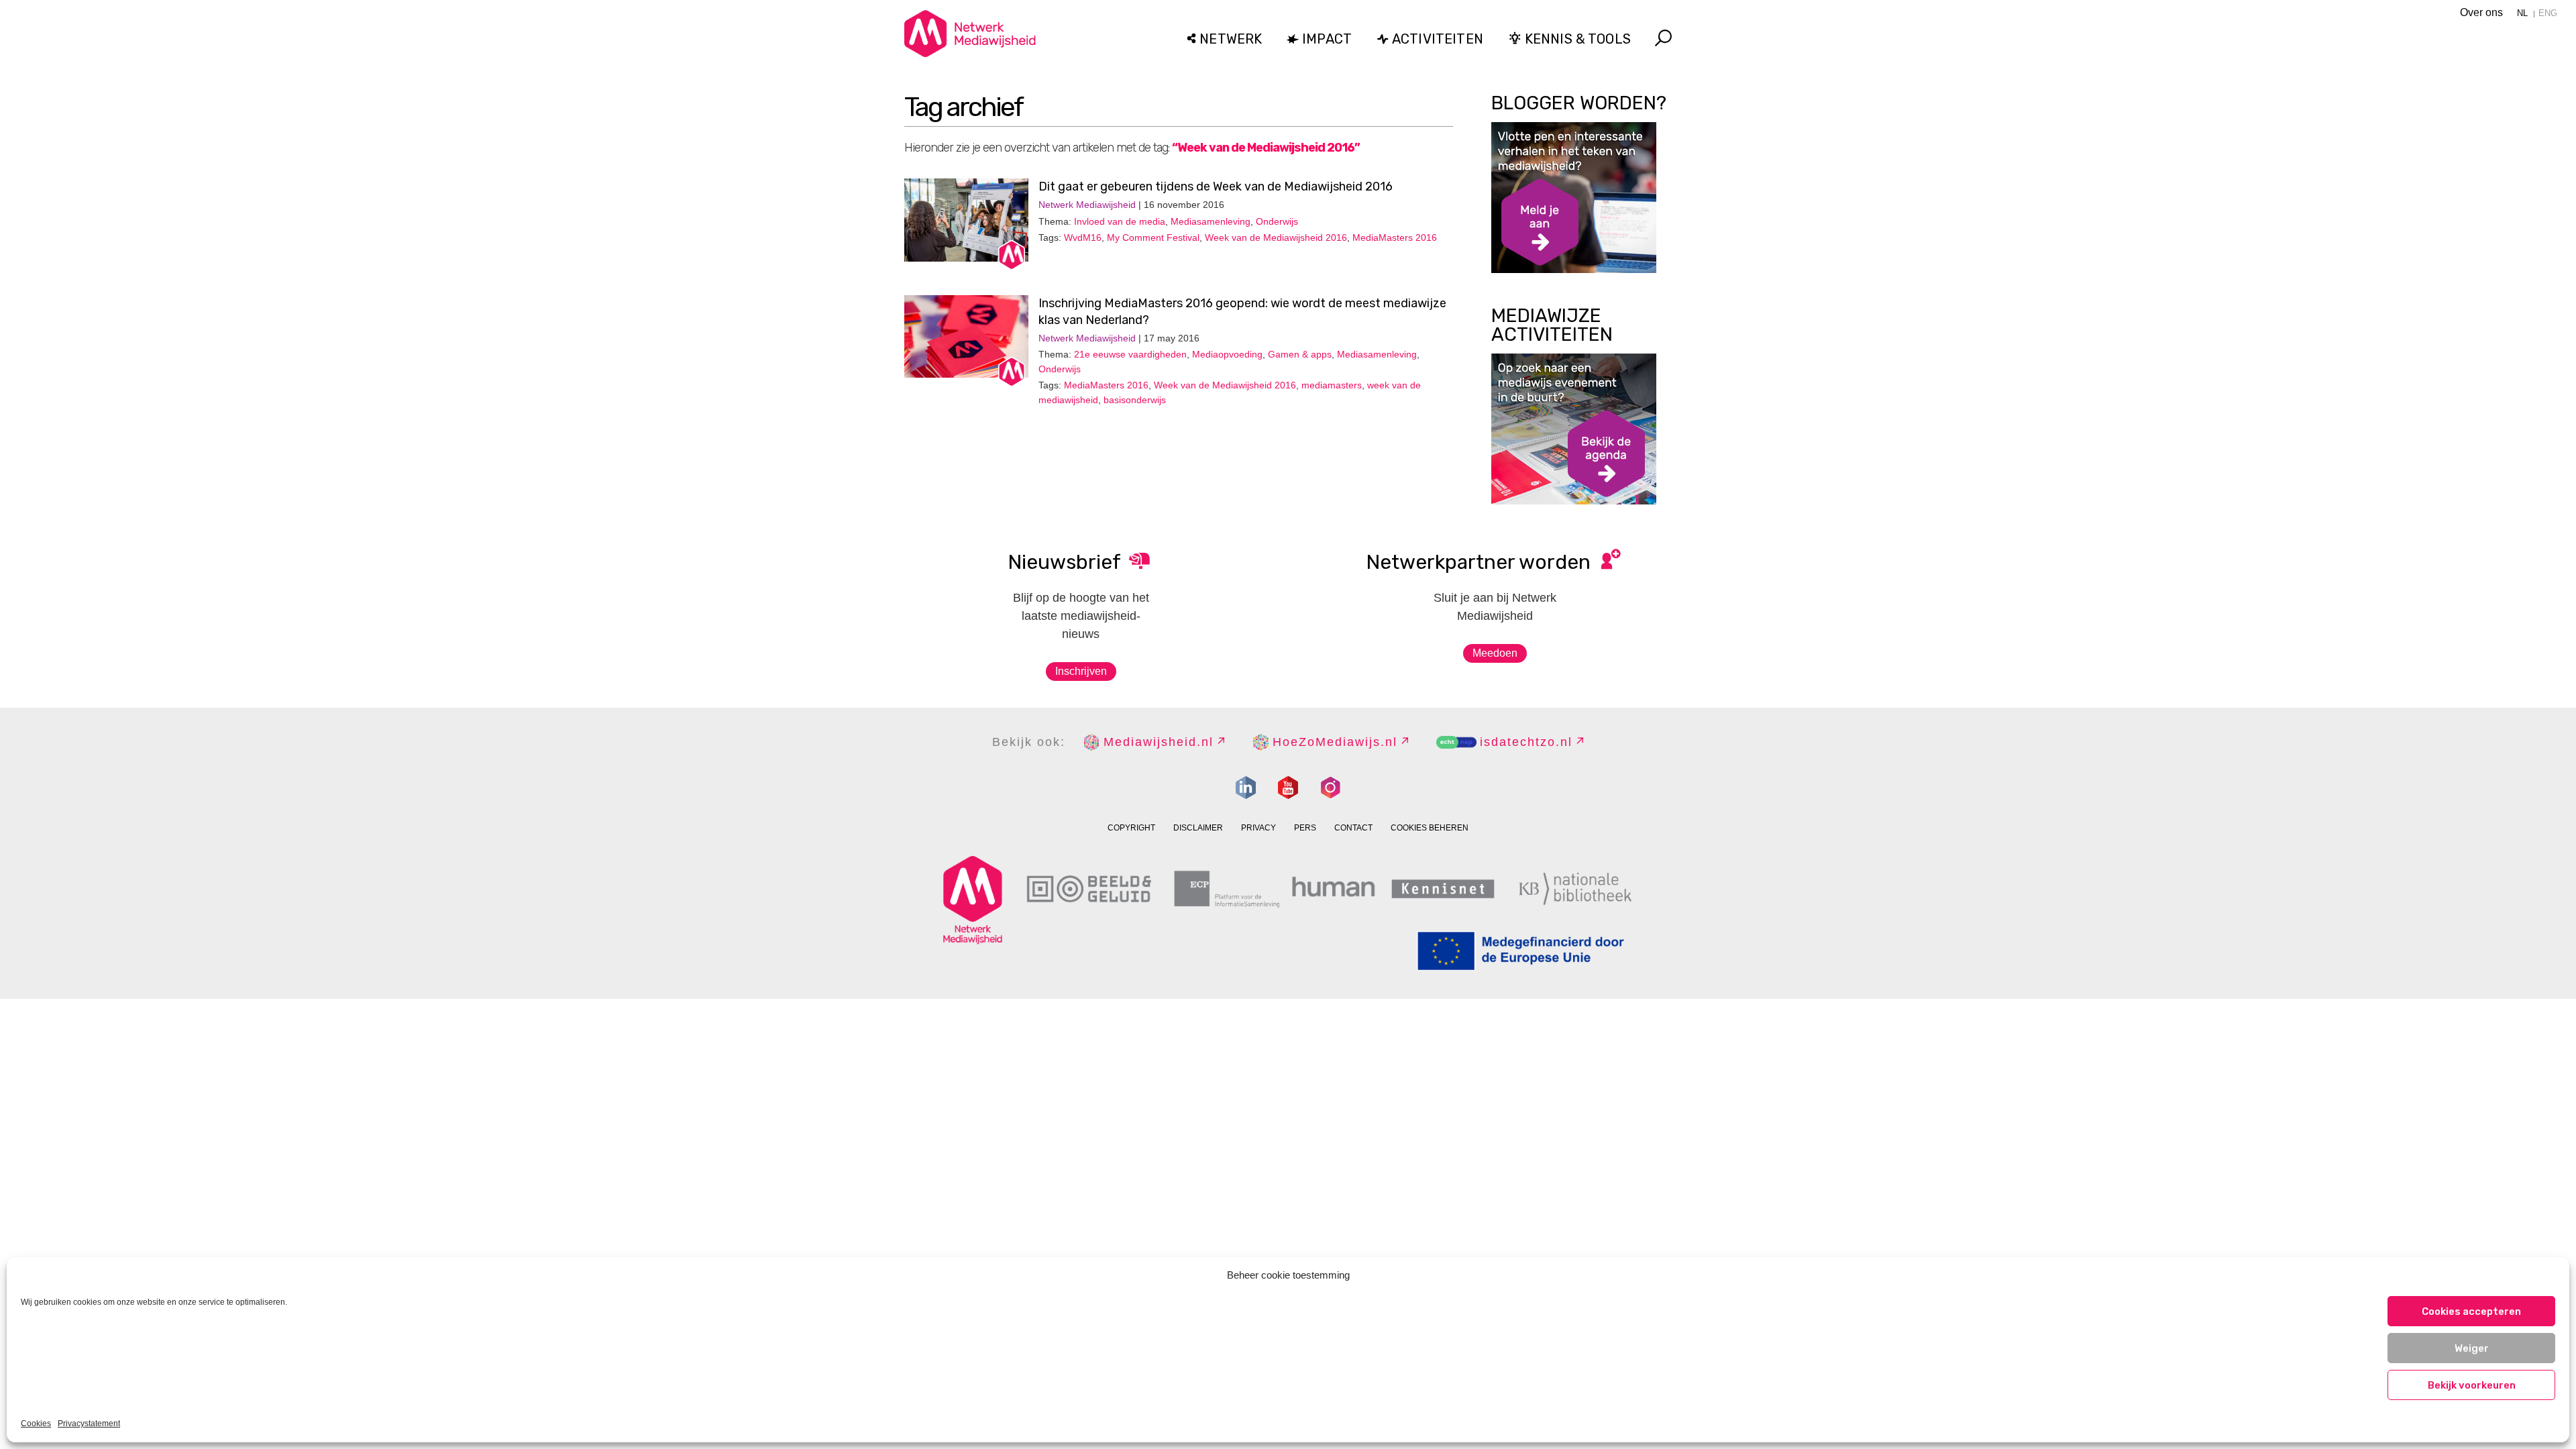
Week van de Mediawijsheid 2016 (1276, 237)
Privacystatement (89, 1424)
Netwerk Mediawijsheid (1087, 205)
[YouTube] (1288, 788)
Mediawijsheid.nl (1159, 742)
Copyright (1131, 828)
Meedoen (1495, 653)
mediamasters (1332, 385)
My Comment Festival (1153, 237)
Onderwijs (1277, 221)
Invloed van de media (1120, 221)
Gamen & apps (1300, 354)
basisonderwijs (1135, 400)
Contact (1353, 828)
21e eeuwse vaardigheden (1130, 354)
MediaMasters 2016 (1395, 237)
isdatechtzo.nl (1526, 742)
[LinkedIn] (1246, 788)
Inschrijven (1081, 671)
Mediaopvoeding (1227, 354)
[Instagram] (1330, 788)
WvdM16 (1083, 237)
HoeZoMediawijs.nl (1335, 742)
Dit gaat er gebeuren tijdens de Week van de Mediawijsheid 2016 (1216, 186)
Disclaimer (1198, 828)
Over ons (2481, 12)
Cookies (36, 1424)
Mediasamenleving (1211, 221)
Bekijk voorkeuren (2472, 1385)
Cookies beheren (1430, 828)
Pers (1305, 828)
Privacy (1258, 828)
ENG (2548, 13)
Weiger (2472, 1348)
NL (2522, 13)
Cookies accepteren (2471, 1311)
